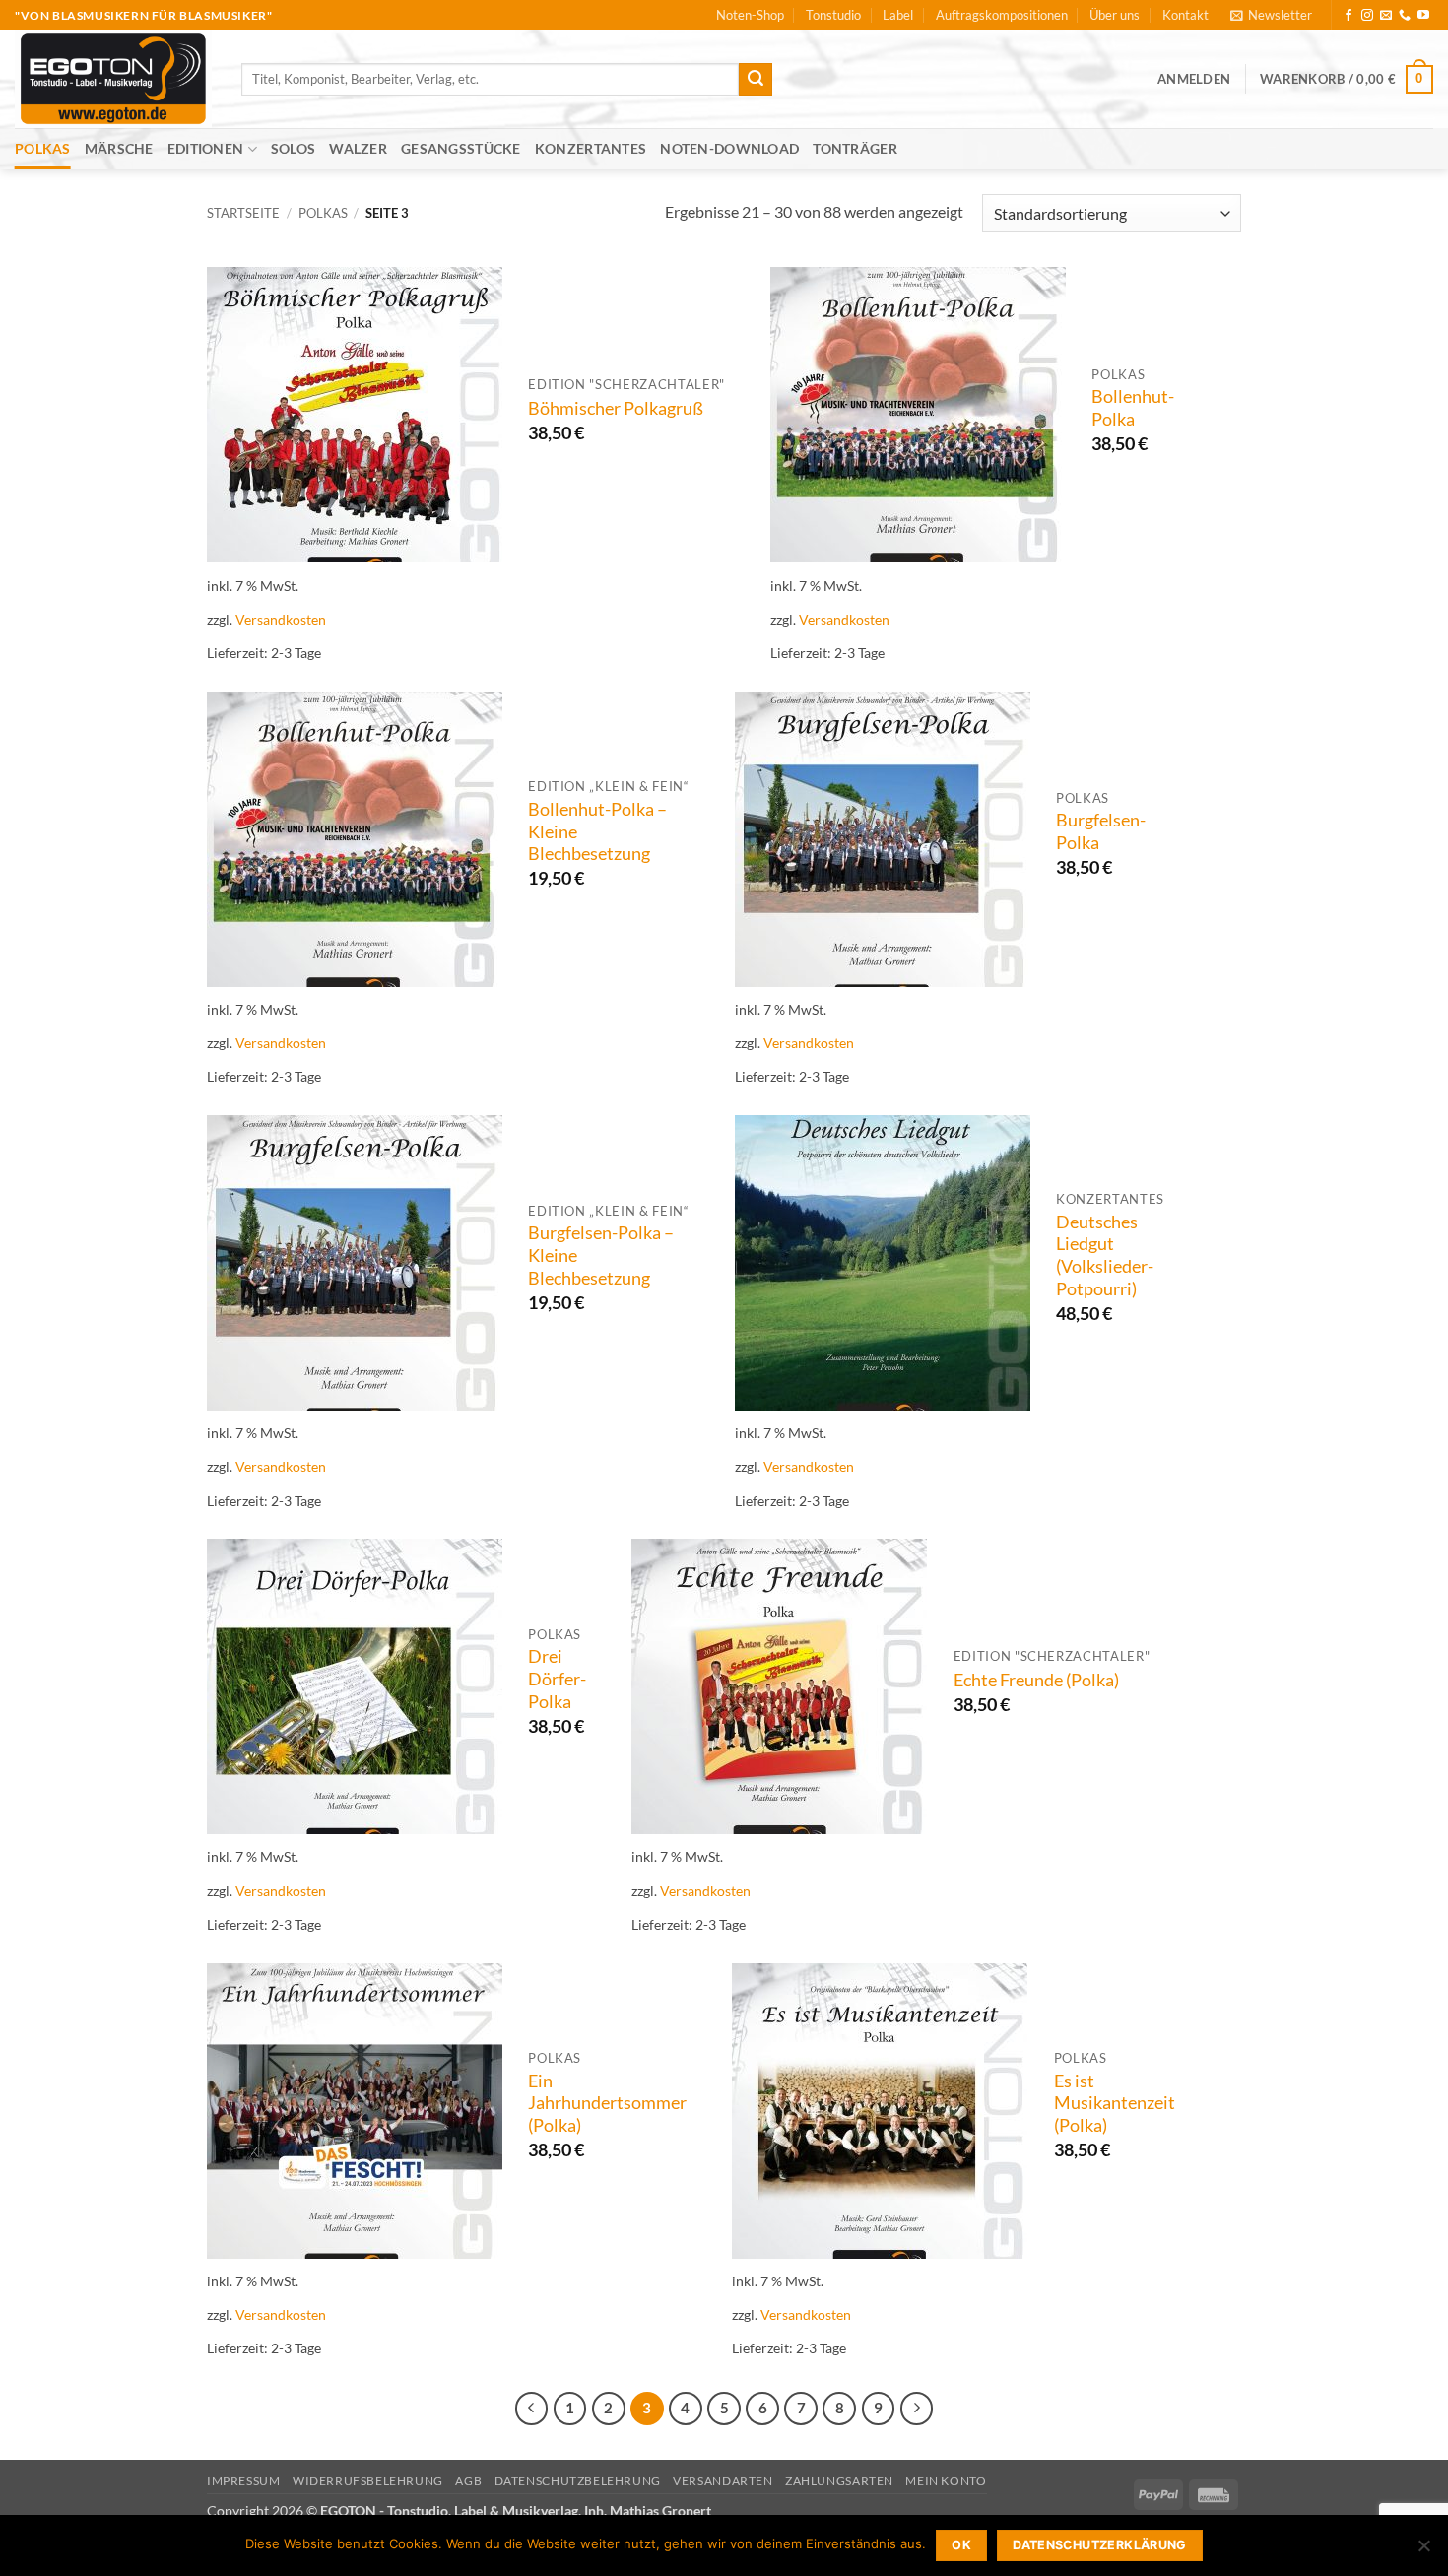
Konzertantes (591, 148)
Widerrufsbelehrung (368, 2481)
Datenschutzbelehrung (578, 2481)
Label (898, 15)
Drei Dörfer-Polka (557, 1679)
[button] (1271, 15)
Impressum (244, 2481)
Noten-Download (729, 148)
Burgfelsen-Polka (1101, 831)
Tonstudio (833, 15)
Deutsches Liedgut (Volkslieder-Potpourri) (1105, 1256)
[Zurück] (532, 2409)
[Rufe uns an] (1405, 16)
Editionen (206, 148)
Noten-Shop (750, 15)
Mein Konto (946, 2481)
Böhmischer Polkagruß (616, 408)
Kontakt (1185, 15)
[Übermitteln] (756, 80)
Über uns (1115, 15)
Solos (293, 148)
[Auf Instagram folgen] (1367, 16)
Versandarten (723, 2481)
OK (961, 2545)
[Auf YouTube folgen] (1423, 16)
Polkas (43, 148)
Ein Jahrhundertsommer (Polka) (607, 2104)
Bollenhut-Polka (1133, 408)
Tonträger (855, 148)
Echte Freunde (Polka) (1036, 1680)
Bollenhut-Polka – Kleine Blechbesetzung (597, 832)
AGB (468, 2481)
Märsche (119, 148)
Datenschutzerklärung (1100, 2545)
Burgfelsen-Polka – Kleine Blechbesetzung (601, 1255)
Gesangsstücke (461, 148)
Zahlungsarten (839, 2481)
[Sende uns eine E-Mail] (1386, 16)
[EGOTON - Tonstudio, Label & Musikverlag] (113, 79)
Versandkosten (281, 619)
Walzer (358, 148)
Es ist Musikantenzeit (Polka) (1115, 2104)
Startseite (243, 213)
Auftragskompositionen (1002, 15)
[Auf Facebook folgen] (1349, 16)
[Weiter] (917, 2409)
